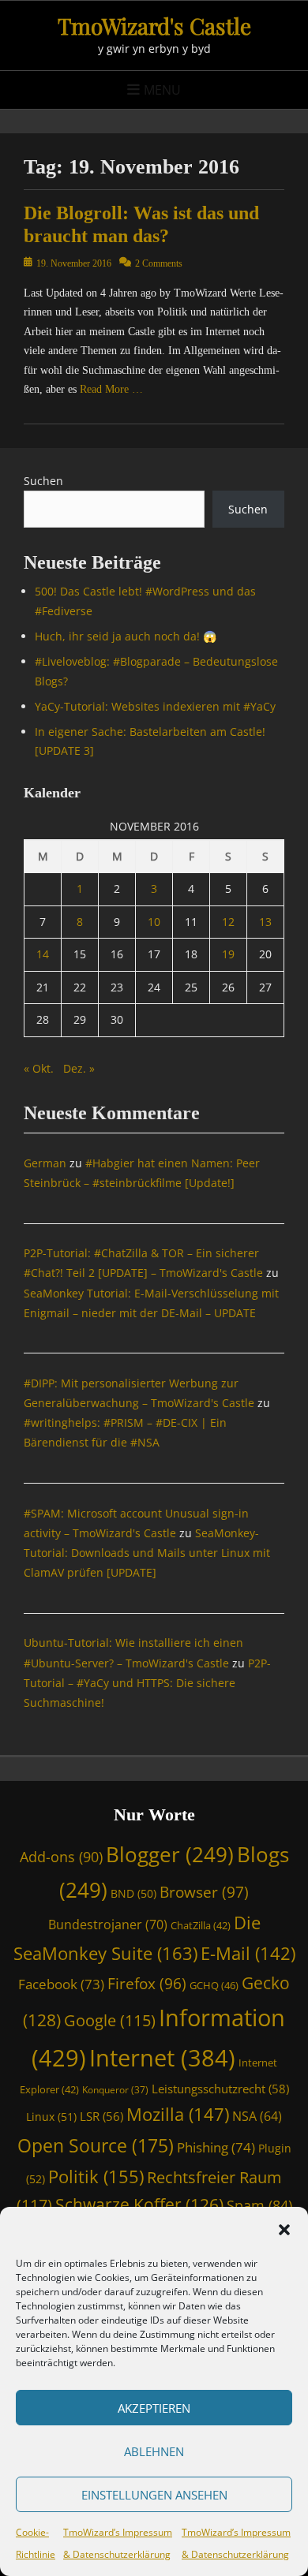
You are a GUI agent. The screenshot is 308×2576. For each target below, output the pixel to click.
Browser (204, 1892)
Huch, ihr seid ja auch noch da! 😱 (126, 636)
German (45, 1163)
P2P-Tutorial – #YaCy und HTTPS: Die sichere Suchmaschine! (147, 1683)
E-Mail (248, 1953)
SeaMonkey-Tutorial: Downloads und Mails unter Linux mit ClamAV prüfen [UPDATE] (147, 1553)
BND (133, 1893)
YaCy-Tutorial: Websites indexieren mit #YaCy (155, 706)
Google (110, 2020)
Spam (259, 2205)
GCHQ (214, 1985)
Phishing (216, 2147)
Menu (162, 90)
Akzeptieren (154, 2408)
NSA (257, 2116)
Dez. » (79, 1068)
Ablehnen (154, 2451)
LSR (101, 2116)
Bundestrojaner (108, 1925)
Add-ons (61, 1857)
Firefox (147, 1983)
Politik (96, 2176)
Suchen (43, 481)
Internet (162, 2057)
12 (228, 922)
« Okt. (39, 1068)
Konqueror (115, 2089)
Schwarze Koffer (139, 2205)
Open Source (96, 2145)
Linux (51, 2117)
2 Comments (159, 263)
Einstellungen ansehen (154, 2495)
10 (154, 922)
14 (43, 954)
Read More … (111, 389)
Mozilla (178, 2114)
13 (265, 922)
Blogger (170, 1854)
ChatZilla (201, 1925)
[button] (284, 2230)
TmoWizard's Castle (154, 26)
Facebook (61, 1984)
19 (228, 954)
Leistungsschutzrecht (220, 2089)
